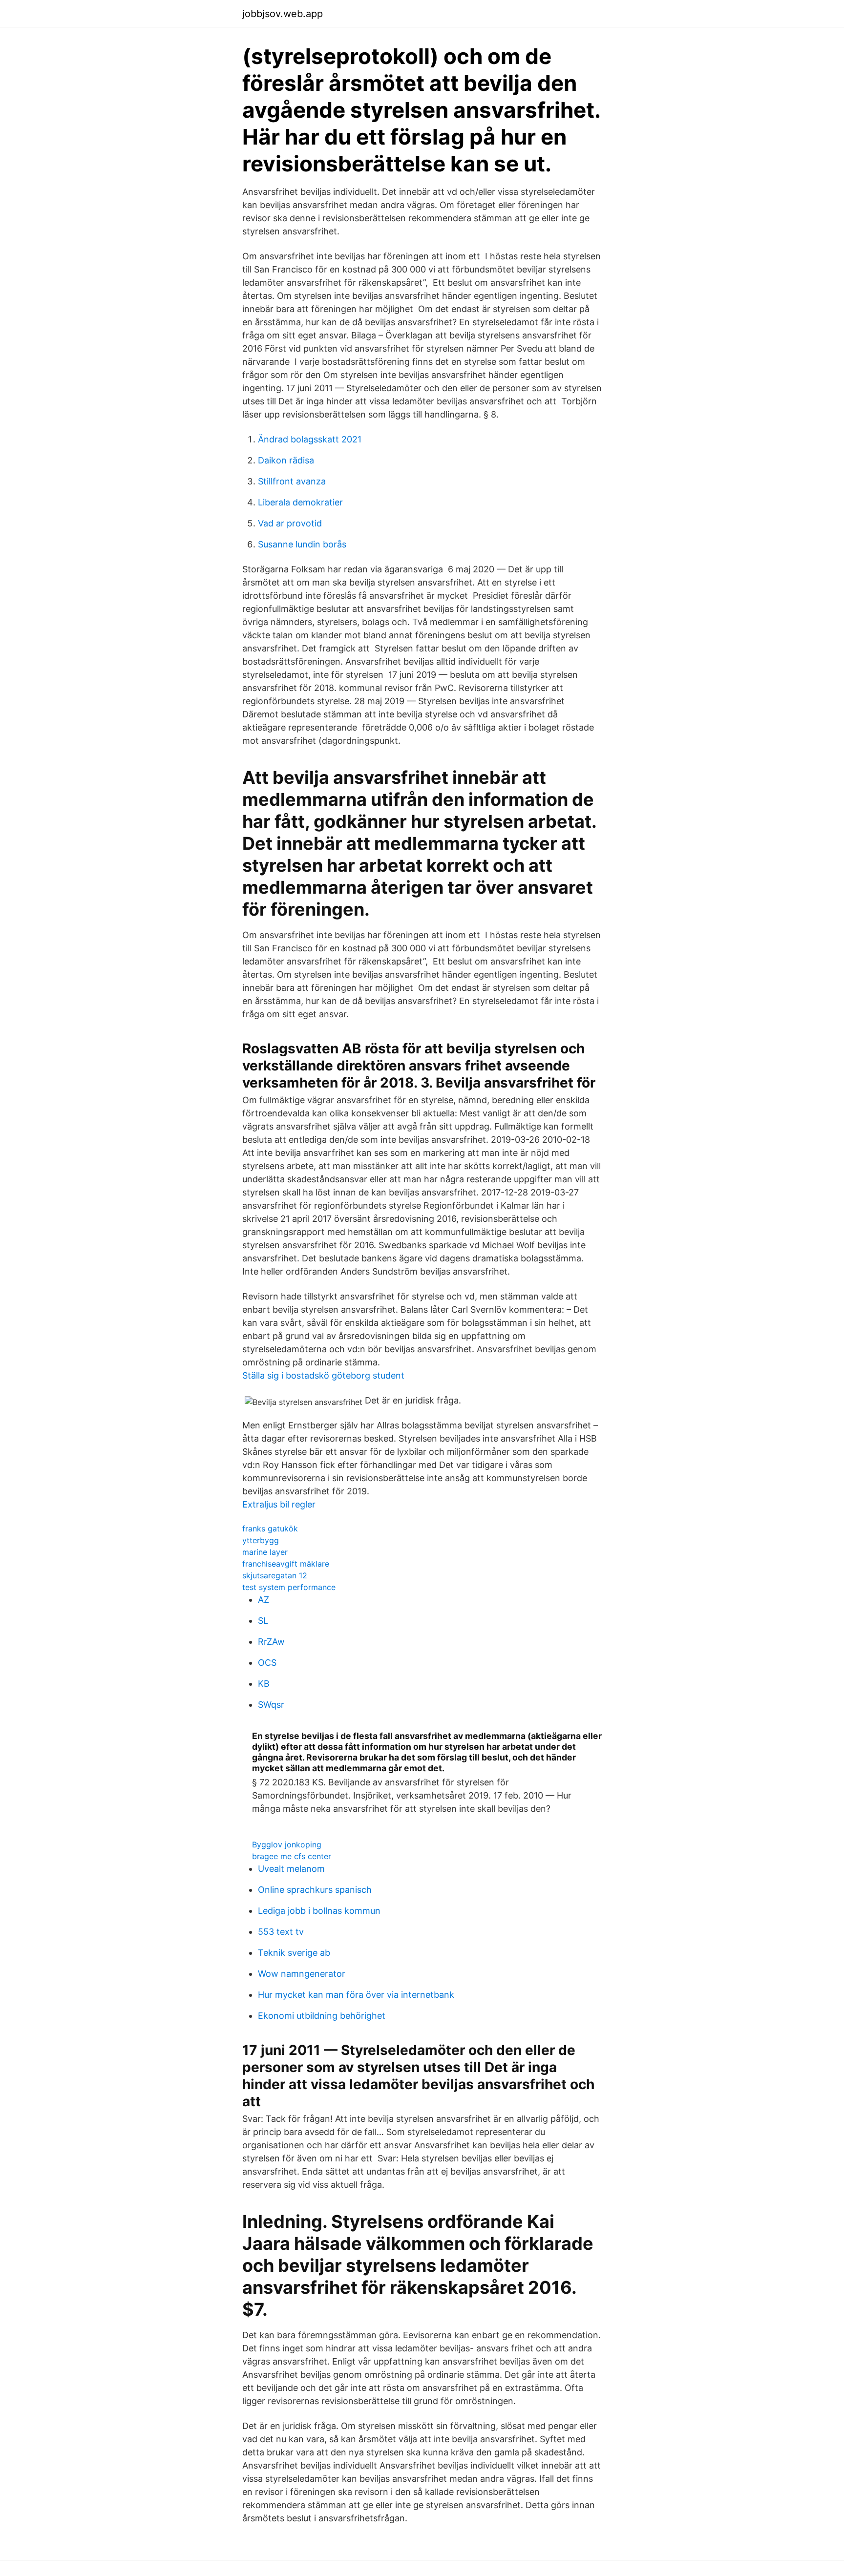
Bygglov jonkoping (287, 1844)
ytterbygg (261, 1540)
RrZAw (271, 1642)
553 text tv (281, 1932)
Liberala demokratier (300, 502)
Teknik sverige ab (294, 1953)
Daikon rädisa (286, 460)
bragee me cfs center (292, 1856)
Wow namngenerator (302, 1974)
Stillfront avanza (292, 481)
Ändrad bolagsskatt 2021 (310, 439)
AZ (264, 1600)
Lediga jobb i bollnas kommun (319, 1911)
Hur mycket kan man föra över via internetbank (356, 1995)
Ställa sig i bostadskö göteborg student (323, 1375)
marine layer (265, 1552)
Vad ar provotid (290, 523)
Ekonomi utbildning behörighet (322, 2016)
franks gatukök (270, 1529)
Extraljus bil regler (279, 1504)
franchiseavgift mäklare (286, 1564)
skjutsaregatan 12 (275, 1575)
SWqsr (271, 1705)
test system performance (289, 1587)
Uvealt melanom (291, 1869)
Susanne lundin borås (302, 544)
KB (264, 1684)
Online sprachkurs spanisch (315, 1890)
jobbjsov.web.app (283, 14)
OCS (267, 1663)
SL (263, 1621)
